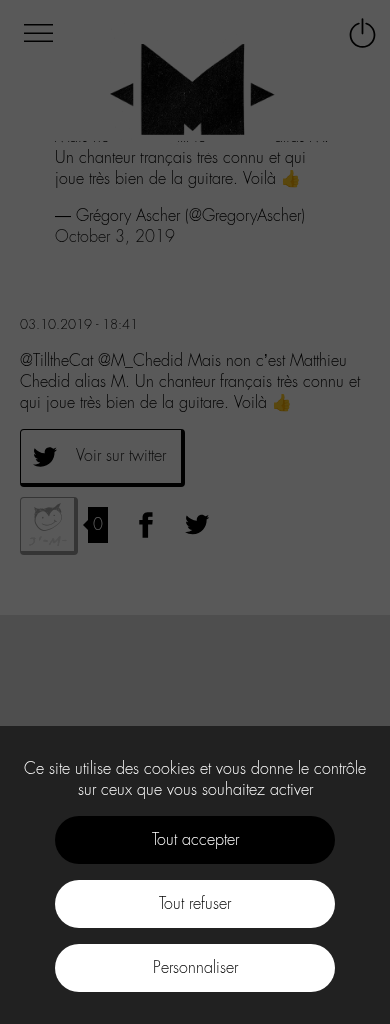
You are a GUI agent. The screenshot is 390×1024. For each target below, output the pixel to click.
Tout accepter (195, 839)
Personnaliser (195, 967)
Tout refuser (195, 903)
